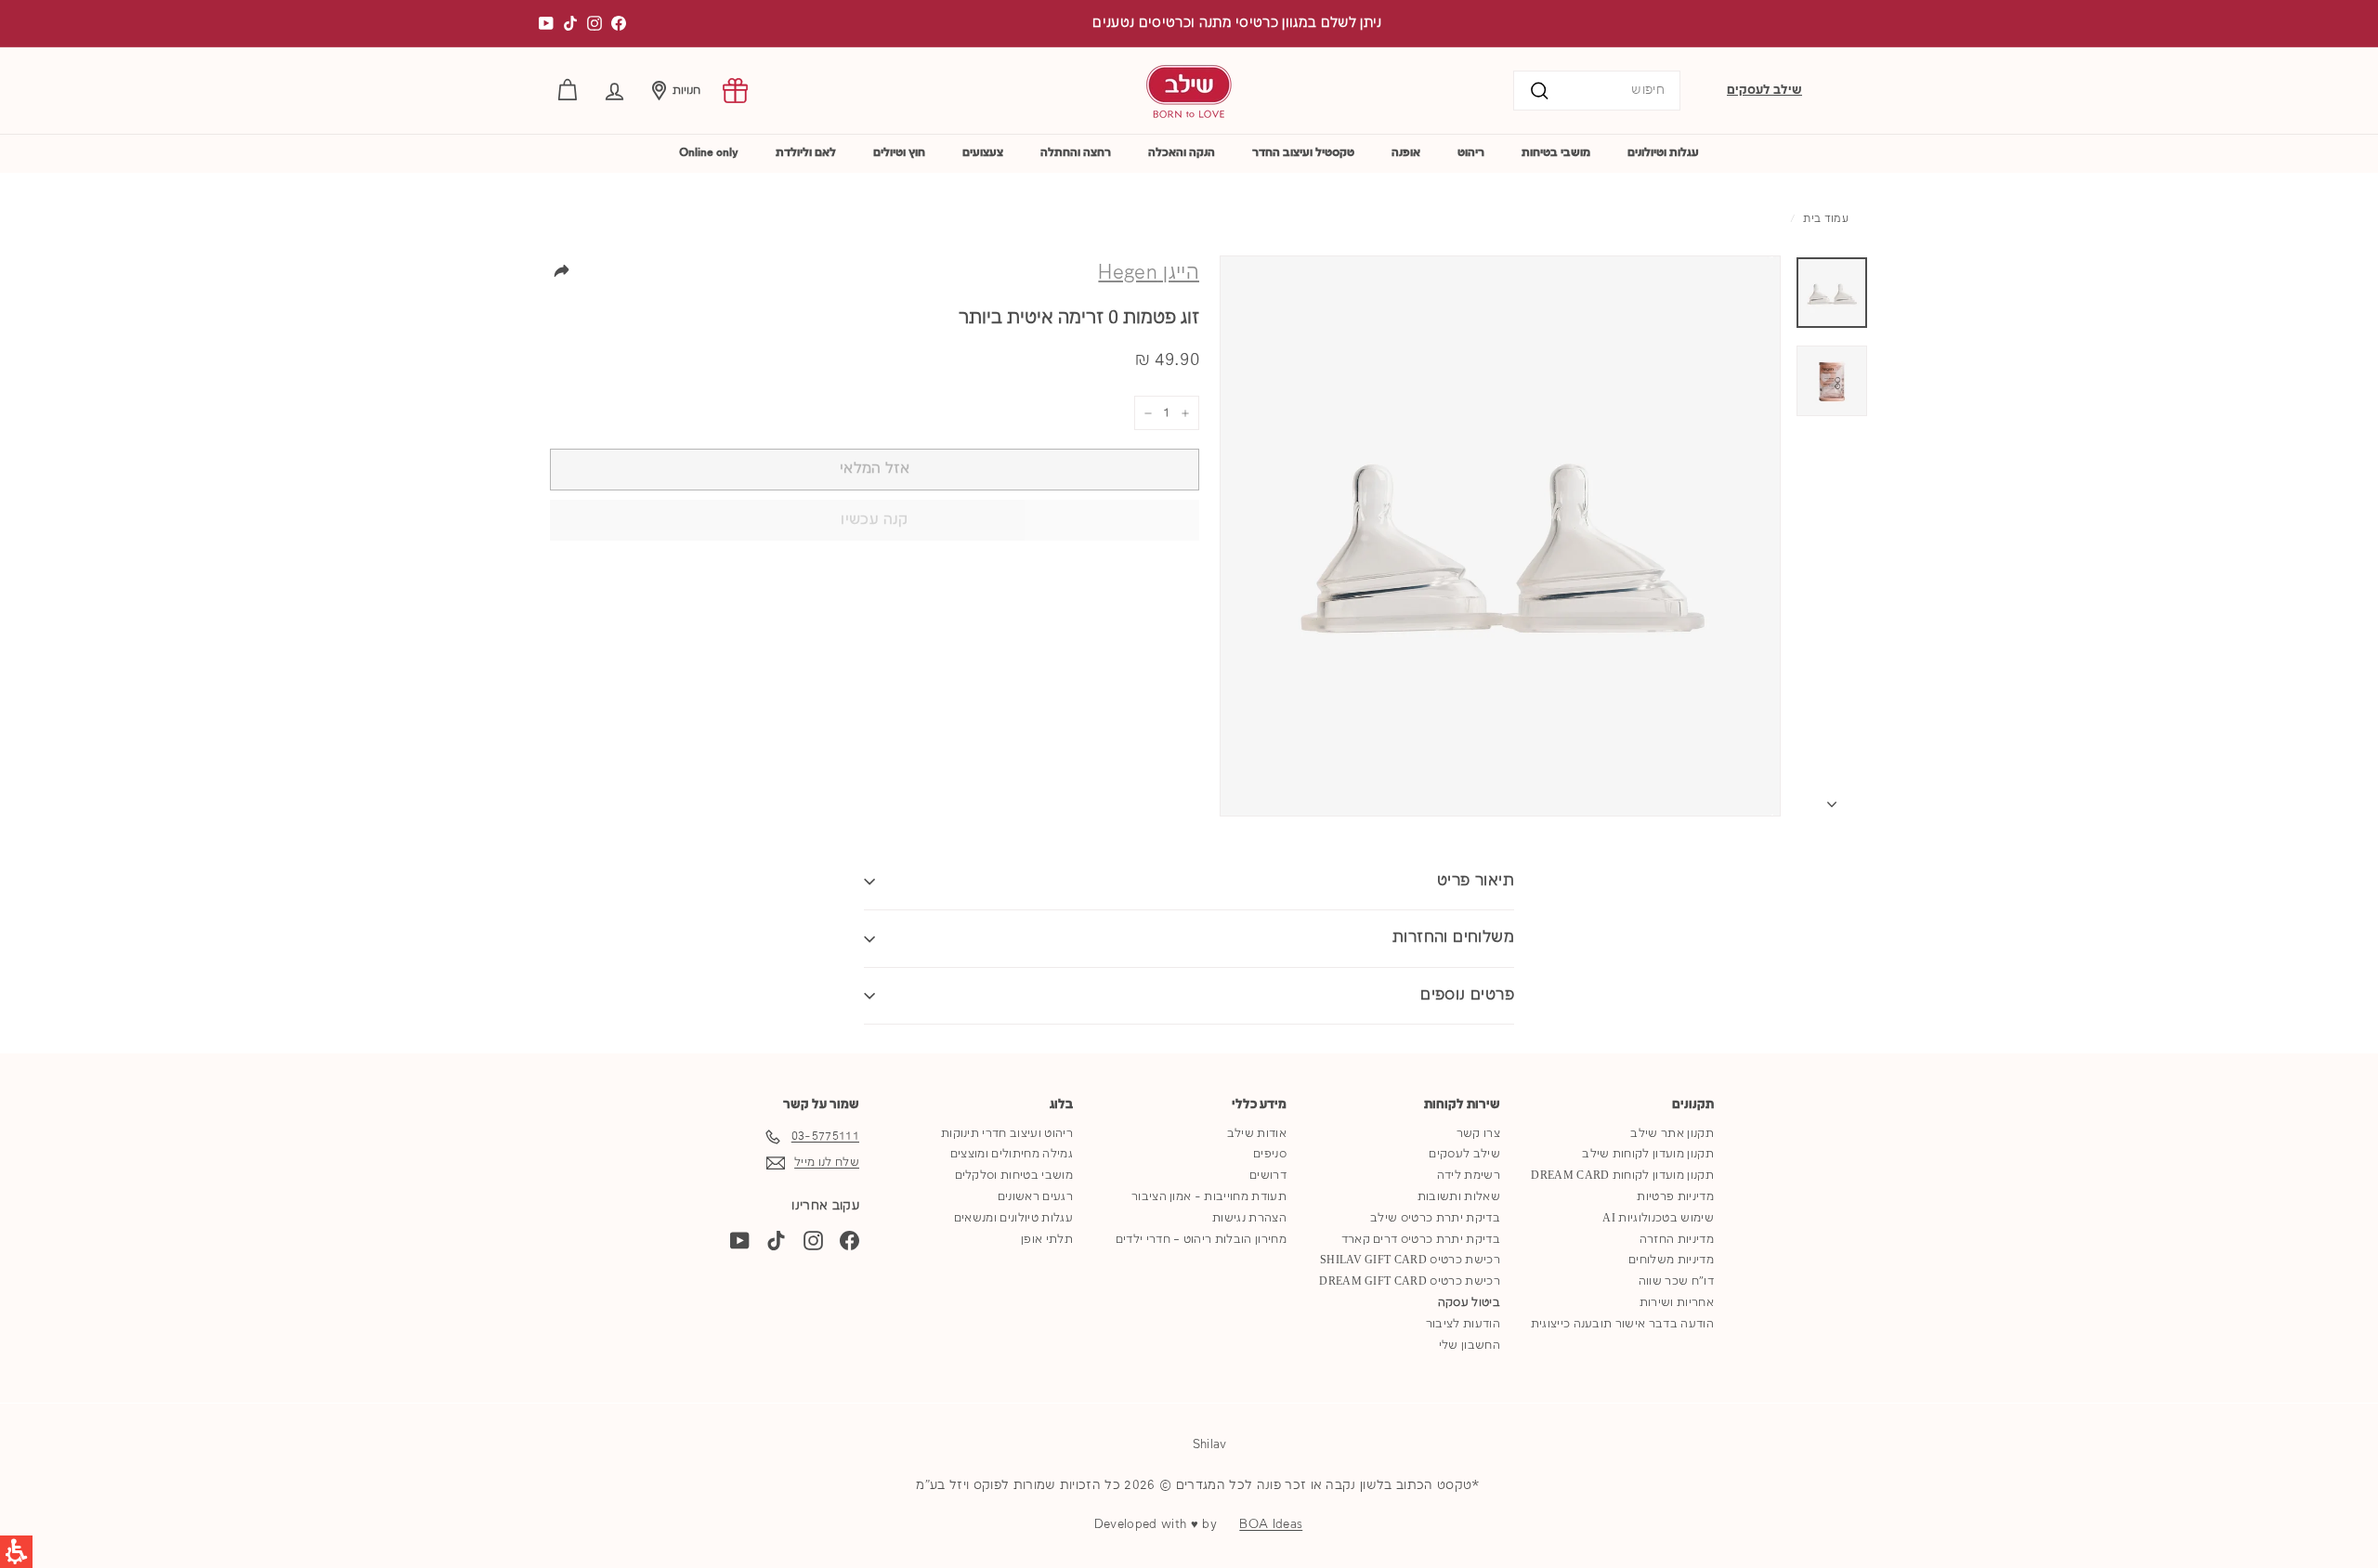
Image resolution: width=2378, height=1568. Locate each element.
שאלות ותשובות (1459, 1197)
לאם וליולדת (806, 153)
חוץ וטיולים (899, 153)
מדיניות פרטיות (1675, 1197)
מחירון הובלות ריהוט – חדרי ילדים (1201, 1240)
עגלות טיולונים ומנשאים (1013, 1218)
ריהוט (1471, 153)
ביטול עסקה (1469, 1303)
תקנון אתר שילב (1672, 1134)
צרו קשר (1478, 1134)
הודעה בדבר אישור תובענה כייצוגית (1622, 1324)
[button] (614, 91)
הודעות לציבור (1463, 1324)
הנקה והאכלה (1182, 153)
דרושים (1268, 1176)
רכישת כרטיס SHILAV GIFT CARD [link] (1410, 1260)
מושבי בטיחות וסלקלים (1014, 1176)
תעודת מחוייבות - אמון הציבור (1209, 1197)
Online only (709, 153)
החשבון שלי (1470, 1346)
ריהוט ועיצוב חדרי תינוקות (1007, 1134)
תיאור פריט (1476, 881)
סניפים (1270, 1154)
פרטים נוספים (1467, 995)
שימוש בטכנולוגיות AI (1658, 1218)
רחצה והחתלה (1076, 153)
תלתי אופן (1047, 1240)
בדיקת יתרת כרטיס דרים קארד (1421, 1240)
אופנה (1406, 153)
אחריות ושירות (1677, 1303)
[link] (735, 91)
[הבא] (1832, 800)
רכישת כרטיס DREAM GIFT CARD (1410, 1281)
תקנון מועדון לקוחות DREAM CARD (1622, 1176)
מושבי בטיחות (1556, 153)
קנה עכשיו (874, 520)
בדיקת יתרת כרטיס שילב (1435, 1218)
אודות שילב (1257, 1134)
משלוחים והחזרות (1453, 938)
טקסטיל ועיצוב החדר (1303, 153)
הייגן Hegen (1149, 273)
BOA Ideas (1271, 1524)
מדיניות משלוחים (1671, 1260)
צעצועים (983, 153)
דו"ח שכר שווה (1676, 1281)
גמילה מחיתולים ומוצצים (1012, 1154)
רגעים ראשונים (1035, 1197)
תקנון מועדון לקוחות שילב (1648, 1154)
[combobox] (1597, 91)
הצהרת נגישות (1249, 1218)
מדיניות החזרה (1677, 1240)
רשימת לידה (1469, 1176)
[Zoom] (1500, 536)
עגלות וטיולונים (1663, 153)
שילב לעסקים (1764, 90)
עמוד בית (1826, 219)
